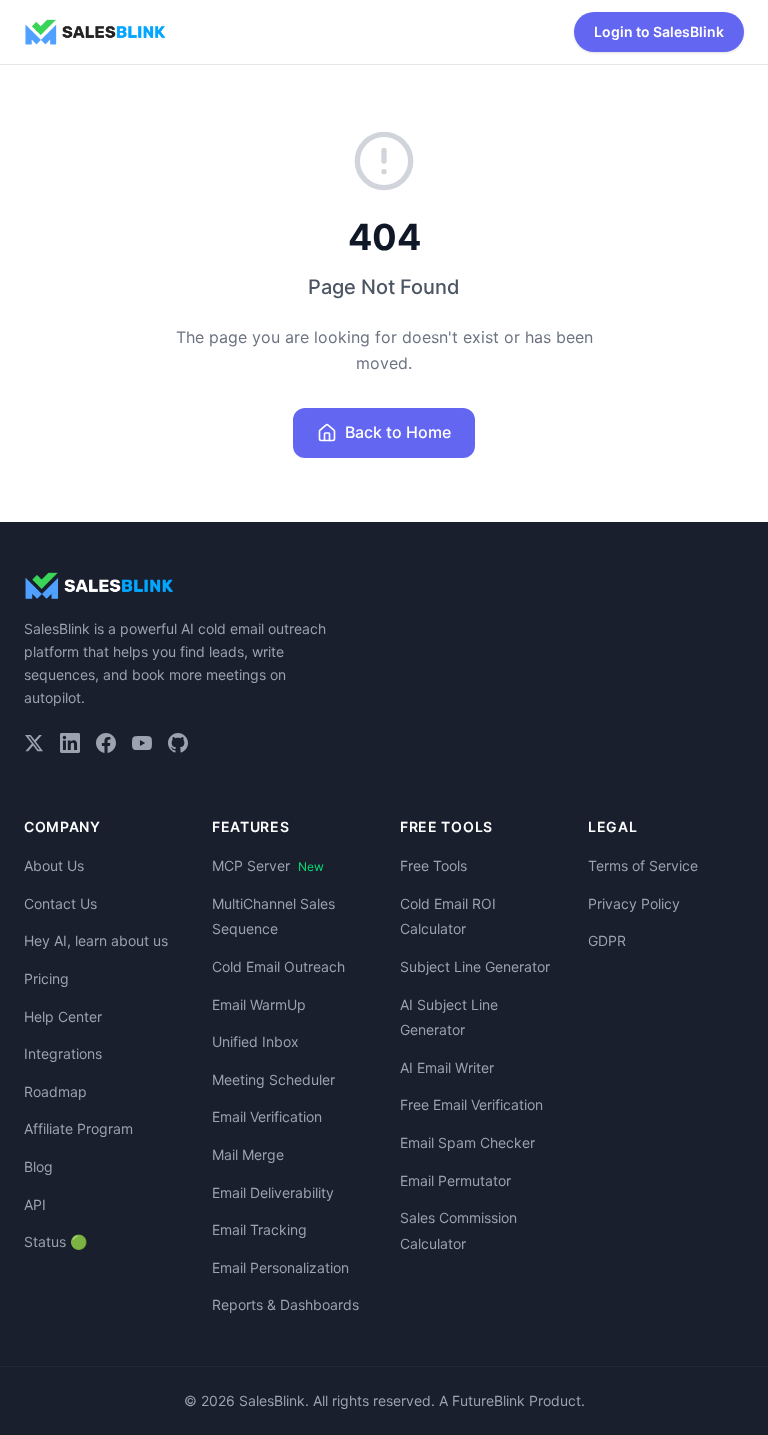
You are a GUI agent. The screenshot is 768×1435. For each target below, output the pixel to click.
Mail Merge (248, 1154)
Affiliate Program (78, 1128)
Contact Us (60, 903)
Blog (38, 1166)
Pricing (46, 978)
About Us (54, 865)
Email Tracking (259, 1229)
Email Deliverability (273, 1192)
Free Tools (433, 865)
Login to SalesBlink (659, 31)
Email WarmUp (259, 1004)
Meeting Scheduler (273, 1079)
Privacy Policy (634, 903)
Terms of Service (643, 865)
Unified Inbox (255, 1041)
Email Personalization (280, 1267)
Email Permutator (455, 1180)
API (35, 1204)
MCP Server (268, 865)
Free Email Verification (471, 1104)
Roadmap (55, 1091)
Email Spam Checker (467, 1142)
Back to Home (398, 432)
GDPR (607, 940)
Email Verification (267, 1116)
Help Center (63, 1016)
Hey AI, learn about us (96, 940)
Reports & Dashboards (285, 1304)
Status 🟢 (55, 1241)
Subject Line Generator (475, 966)
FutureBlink (488, 1400)
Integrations (63, 1053)
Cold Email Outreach (278, 966)
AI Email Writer (447, 1067)
